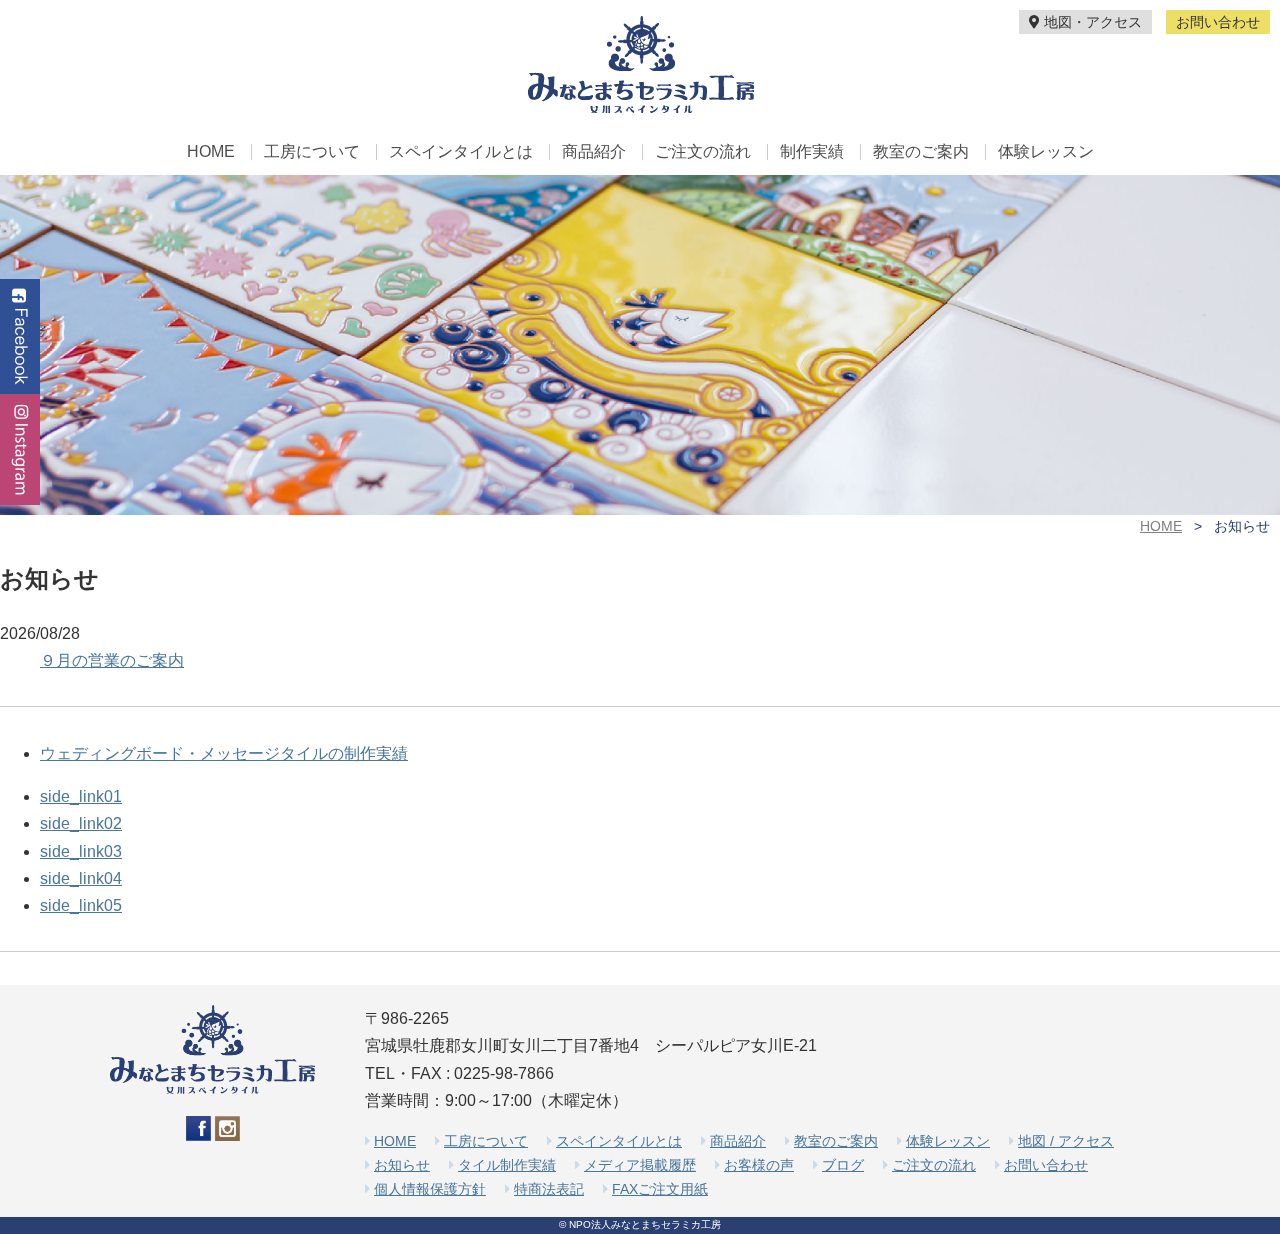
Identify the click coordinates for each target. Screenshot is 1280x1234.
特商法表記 (549, 1189)
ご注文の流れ (703, 152)
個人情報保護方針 (430, 1189)
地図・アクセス (1091, 22)
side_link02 (81, 823)
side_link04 (81, 878)
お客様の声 (759, 1165)
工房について (312, 152)
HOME (211, 152)
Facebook (20, 336)
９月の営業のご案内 (112, 660)
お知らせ (402, 1165)
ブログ (843, 1165)
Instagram (20, 449)
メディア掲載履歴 (640, 1165)
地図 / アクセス (1066, 1141)
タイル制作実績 (507, 1165)
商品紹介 (594, 152)
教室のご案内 (921, 152)
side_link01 (81, 796)
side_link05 (81, 905)
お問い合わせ (1218, 22)
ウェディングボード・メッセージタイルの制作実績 (224, 753)
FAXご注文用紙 (660, 1189)
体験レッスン (1046, 152)
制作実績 (812, 152)
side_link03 (81, 851)
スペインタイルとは (461, 152)
